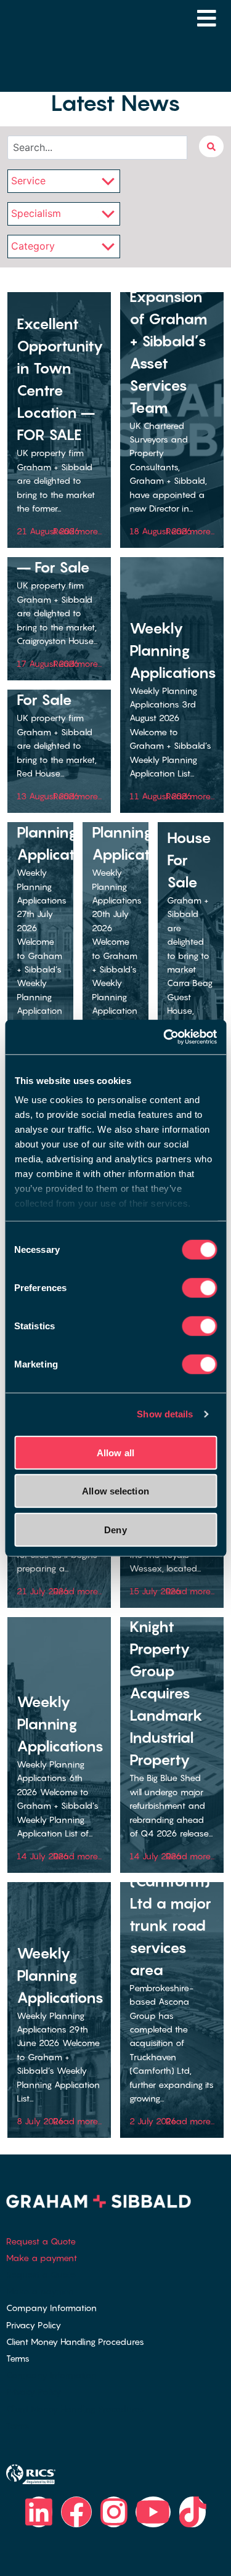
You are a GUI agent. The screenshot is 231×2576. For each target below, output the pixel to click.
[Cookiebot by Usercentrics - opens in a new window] (164, 1037)
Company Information (51, 2308)
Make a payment (42, 2258)
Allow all (115, 1452)
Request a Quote (41, 2241)
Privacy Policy (34, 2325)
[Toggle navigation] (207, 18)
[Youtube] (153, 2512)
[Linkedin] (39, 2512)
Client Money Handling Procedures (75, 2342)
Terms (18, 2358)
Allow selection (115, 1491)
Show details (165, 1414)
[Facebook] (76, 2512)
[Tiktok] (193, 2512)
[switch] (199, 1287)
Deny (115, 1529)
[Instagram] (114, 2512)
